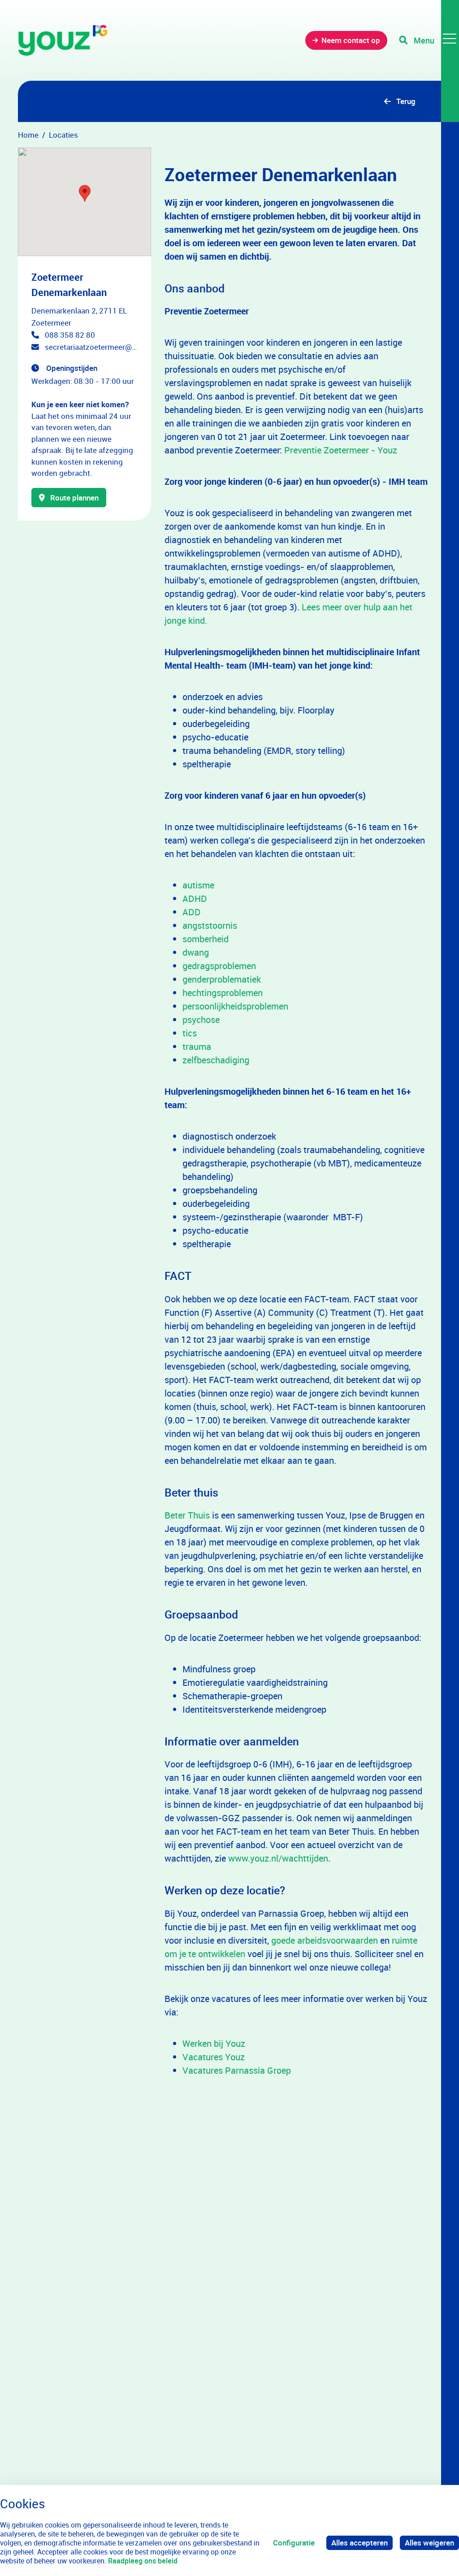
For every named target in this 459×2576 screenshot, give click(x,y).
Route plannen (74, 498)
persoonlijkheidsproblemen (235, 1006)
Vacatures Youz (214, 2057)
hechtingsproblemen (223, 993)
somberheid (206, 939)
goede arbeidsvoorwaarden (325, 1940)
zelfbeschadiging (216, 1060)
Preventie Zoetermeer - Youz (341, 450)
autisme (198, 885)
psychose (201, 1020)
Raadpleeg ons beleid (143, 2561)
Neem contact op (351, 40)
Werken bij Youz (214, 2043)
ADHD (195, 899)
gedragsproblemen (219, 966)
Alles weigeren (429, 2543)
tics (190, 1033)
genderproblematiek (222, 979)
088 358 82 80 (70, 335)
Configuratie (294, 2543)
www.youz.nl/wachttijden (278, 1858)
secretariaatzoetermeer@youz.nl (91, 347)
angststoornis (210, 925)
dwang (196, 952)
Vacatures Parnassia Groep (237, 2070)
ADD (192, 912)
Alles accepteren (359, 2543)
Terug (406, 101)
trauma (197, 1046)
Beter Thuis (187, 1515)
